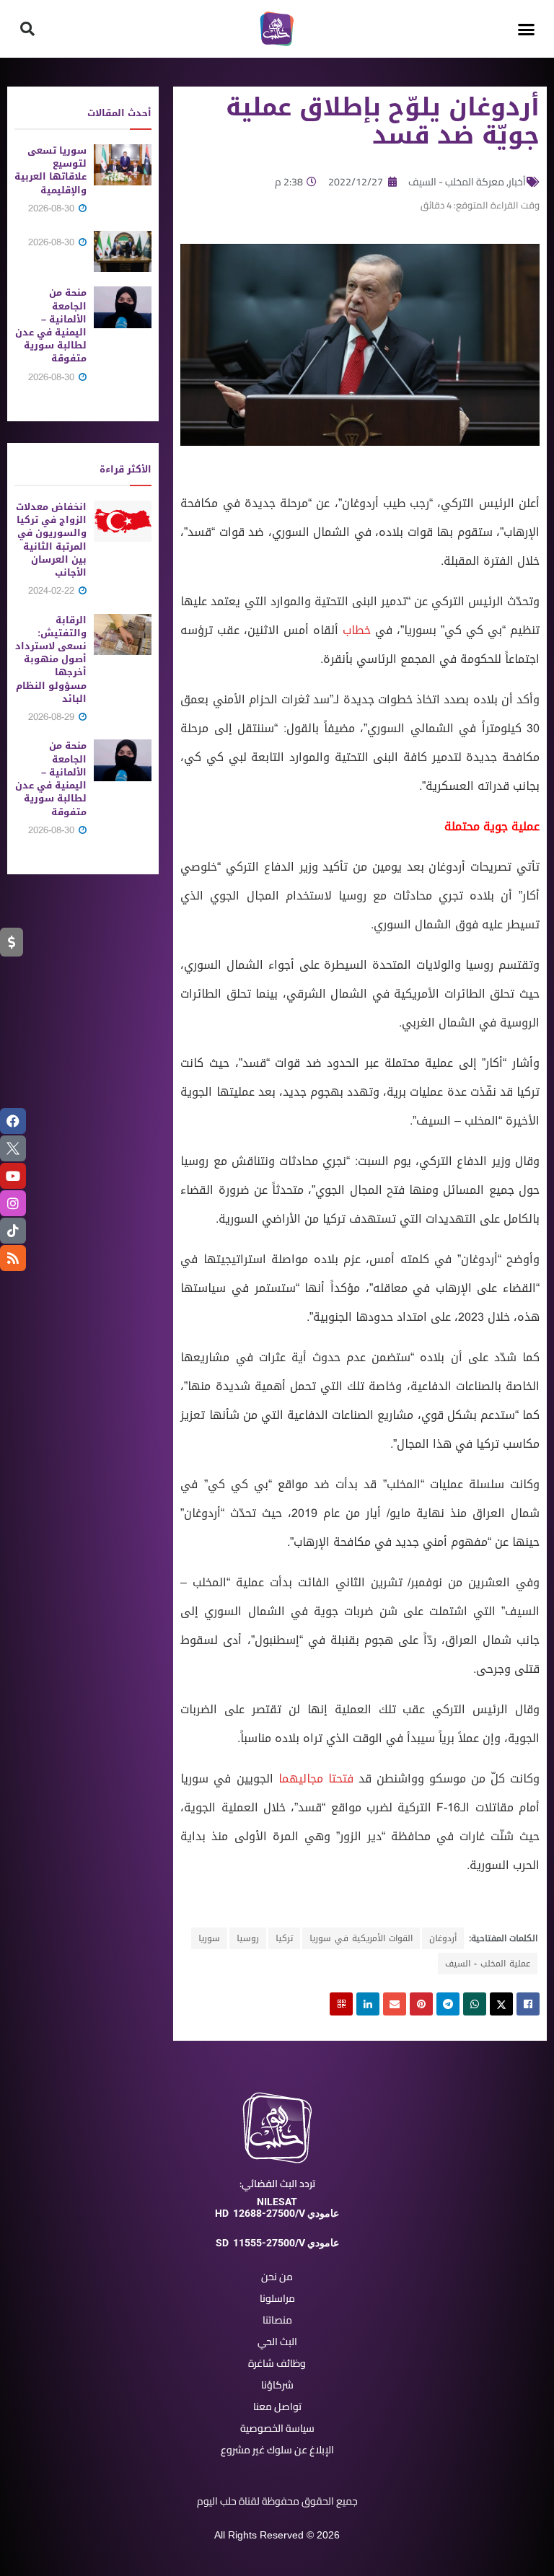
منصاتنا (277, 2320)
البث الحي (277, 2342)
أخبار (517, 182)
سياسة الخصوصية (277, 2428)
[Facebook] (13, 1121)
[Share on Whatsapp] (475, 2004)
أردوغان (443, 1938)
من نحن (277, 2277)
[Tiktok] (13, 1231)
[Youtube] (13, 1176)
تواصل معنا (277, 2406)
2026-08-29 (53, 717)
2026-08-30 (53, 208)
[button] (527, 29)
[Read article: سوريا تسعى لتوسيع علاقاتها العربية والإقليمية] (123, 165)
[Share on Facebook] (528, 2004)
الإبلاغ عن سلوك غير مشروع (277, 2450)
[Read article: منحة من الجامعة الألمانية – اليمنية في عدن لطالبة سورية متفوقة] (123, 307)
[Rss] (13, 1258)
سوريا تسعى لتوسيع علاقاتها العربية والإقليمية (50, 170)
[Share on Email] (395, 2004)
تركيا (284, 1938)
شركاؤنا (277, 2385)
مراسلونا (277, 2298)
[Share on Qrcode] (341, 2004)
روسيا (248, 1938)
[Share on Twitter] (501, 2004)
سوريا (209, 1938)
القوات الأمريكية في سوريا (361, 1938)
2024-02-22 (53, 590)
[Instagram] (13, 1203)
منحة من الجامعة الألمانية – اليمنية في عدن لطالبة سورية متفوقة (51, 325)
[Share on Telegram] (448, 2004)
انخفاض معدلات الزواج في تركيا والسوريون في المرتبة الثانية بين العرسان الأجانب (51, 540)
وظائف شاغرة (277, 2363)
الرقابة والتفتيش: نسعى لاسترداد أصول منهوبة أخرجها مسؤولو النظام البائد (51, 659)
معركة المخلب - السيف (456, 182)
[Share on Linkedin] (368, 2004)
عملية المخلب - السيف (488, 1964)
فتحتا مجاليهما (316, 1779)
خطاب (357, 630)
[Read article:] (123, 251)
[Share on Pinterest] (421, 2004)
